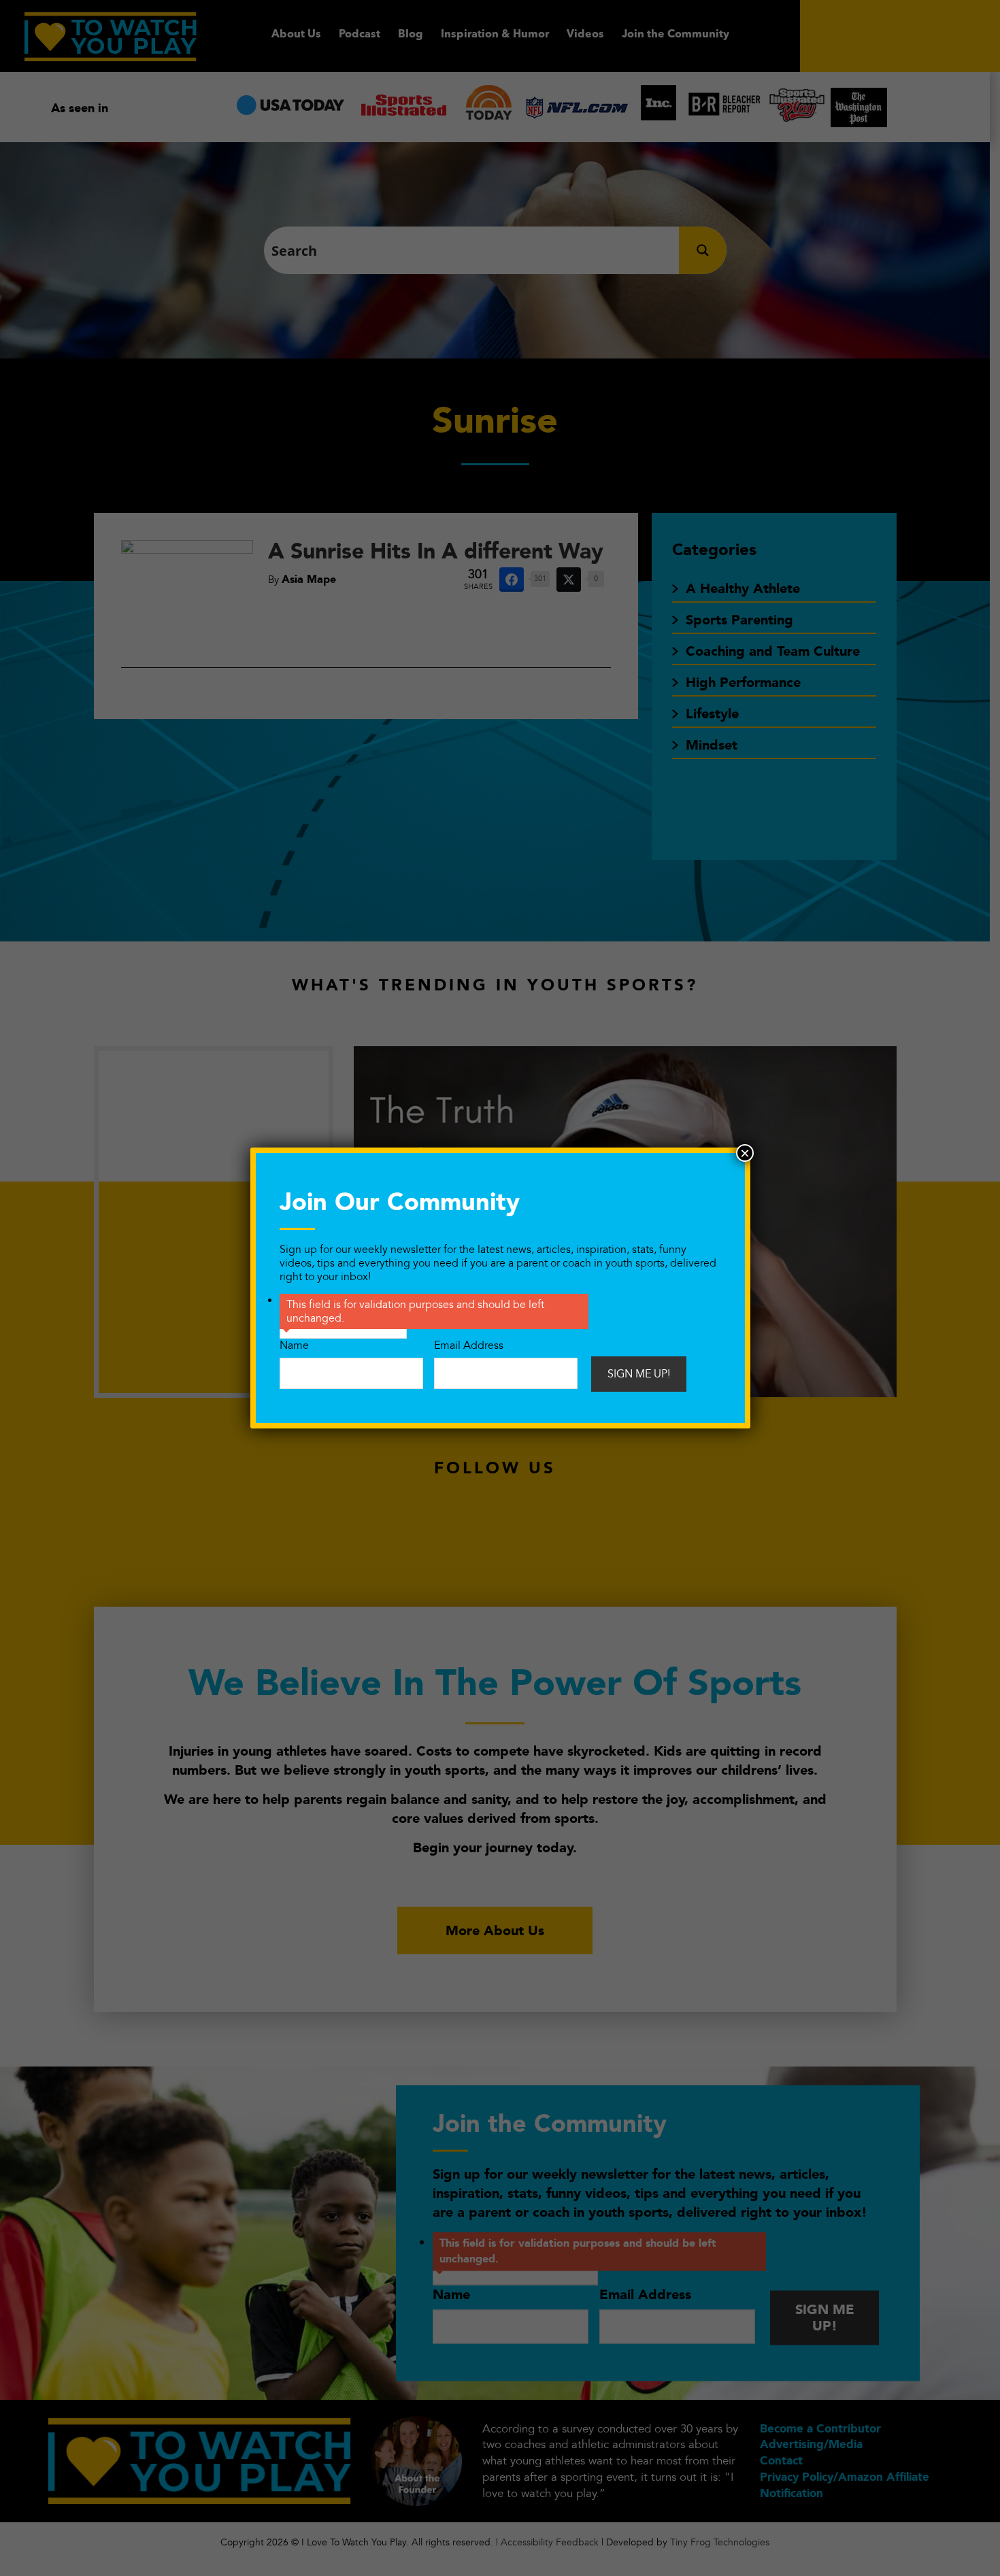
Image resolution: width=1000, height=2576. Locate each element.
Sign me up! (639, 1374)
